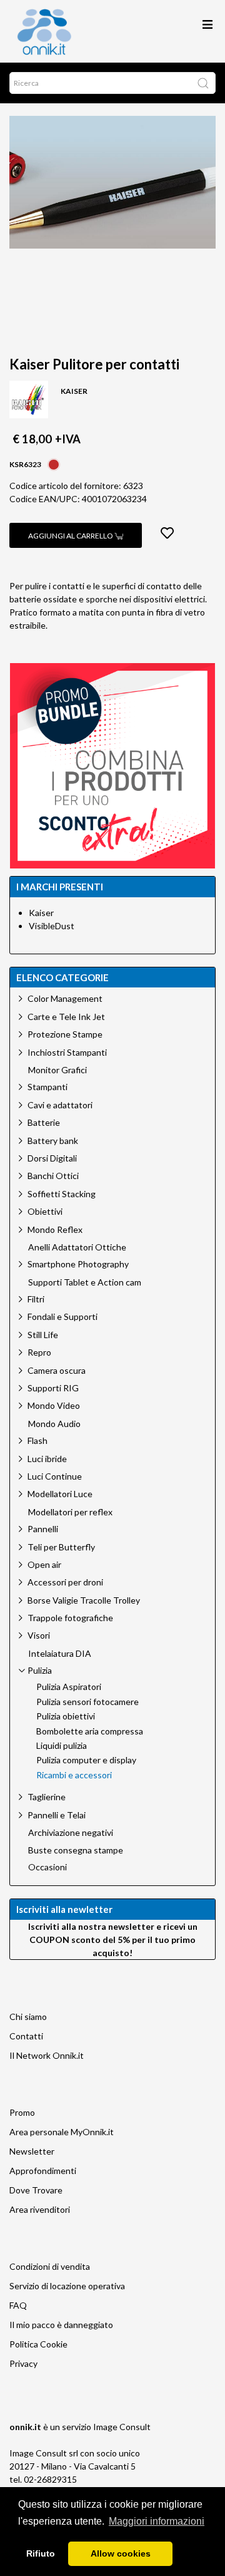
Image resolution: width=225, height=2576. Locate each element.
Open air (44, 1564)
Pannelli (43, 1529)
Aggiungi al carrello (71, 536)
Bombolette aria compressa (90, 1731)
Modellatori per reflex (70, 1512)
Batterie (44, 1122)
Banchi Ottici (53, 1176)
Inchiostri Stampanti (67, 1052)
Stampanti (47, 1087)
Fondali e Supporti (62, 1316)
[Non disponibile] (54, 463)
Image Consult (122, 2427)
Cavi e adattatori (60, 1105)
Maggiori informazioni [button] (157, 2521)
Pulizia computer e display (86, 1760)
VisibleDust (52, 926)
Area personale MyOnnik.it (62, 2132)
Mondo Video (54, 1405)
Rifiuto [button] (41, 2553)
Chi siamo (28, 2017)
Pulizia (40, 1670)
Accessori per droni (65, 1582)
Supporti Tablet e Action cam (85, 1282)
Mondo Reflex (55, 1229)
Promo (22, 2112)
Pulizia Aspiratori (69, 1687)
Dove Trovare (36, 2190)
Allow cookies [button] (121, 2553)
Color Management (65, 998)
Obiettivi (45, 1211)
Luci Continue (55, 1476)
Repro (39, 1352)
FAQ (18, 2305)
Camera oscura (57, 1370)
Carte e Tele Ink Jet (66, 1017)
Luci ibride (47, 1459)
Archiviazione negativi (71, 1833)
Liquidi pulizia (62, 1746)
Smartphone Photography (78, 1264)
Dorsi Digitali (52, 1158)
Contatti (26, 2036)
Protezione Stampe (65, 1034)
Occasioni (47, 1867)
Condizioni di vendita (50, 2266)
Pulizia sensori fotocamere (87, 1702)
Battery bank (53, 1141)
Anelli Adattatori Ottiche (77, 1247)
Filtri (36, 1299)
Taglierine (47, 1797)
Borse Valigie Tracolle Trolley (84, 1600)
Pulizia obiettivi (66, 1716)
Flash (37, 1440)
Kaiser (41, 913)
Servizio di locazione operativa (67, 2286)
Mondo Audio (54, 1424)
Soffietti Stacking (62, 1194)
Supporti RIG (53, 1388)
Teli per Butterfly (61, 1547)
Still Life (43, 1335)
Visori (39, 1635)
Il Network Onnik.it (47, 2055)
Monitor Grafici (57, 1070)
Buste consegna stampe (76, 1850)
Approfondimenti (43, 2171)
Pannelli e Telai (57, 1815)
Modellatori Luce (60, 1494)
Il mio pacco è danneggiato (61, 2325)
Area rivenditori (40, 2209)
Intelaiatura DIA (60, 1654)
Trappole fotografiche (70, 1618)
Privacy (23, 2363)
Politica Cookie (38, 2344)
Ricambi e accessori (74, 1775)
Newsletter (32, 2151)
